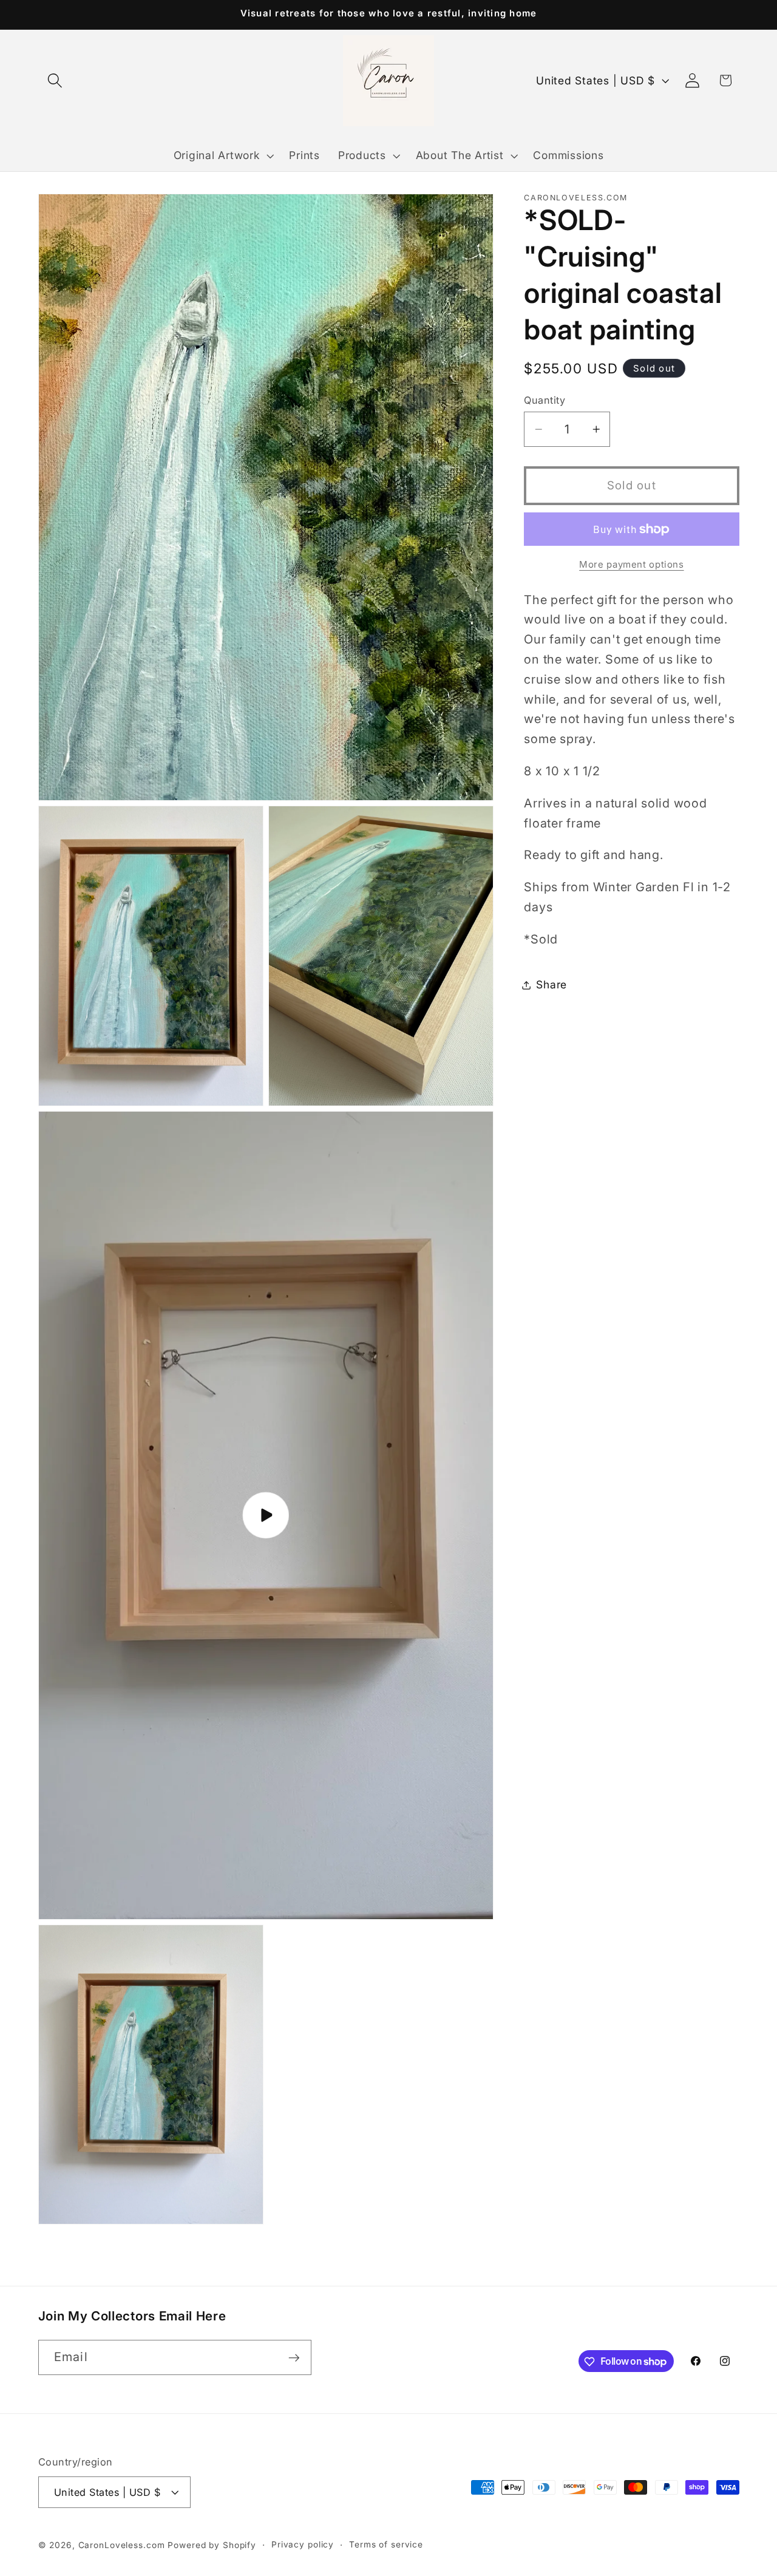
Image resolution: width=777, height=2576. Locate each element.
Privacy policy (303, 2544)
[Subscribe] (294, 2357)
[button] (55, 80)
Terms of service (386, 2544)
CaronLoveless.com (122, 2545)
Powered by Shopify (212, 2545)
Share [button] (551, 984)
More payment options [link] (632, 565)
